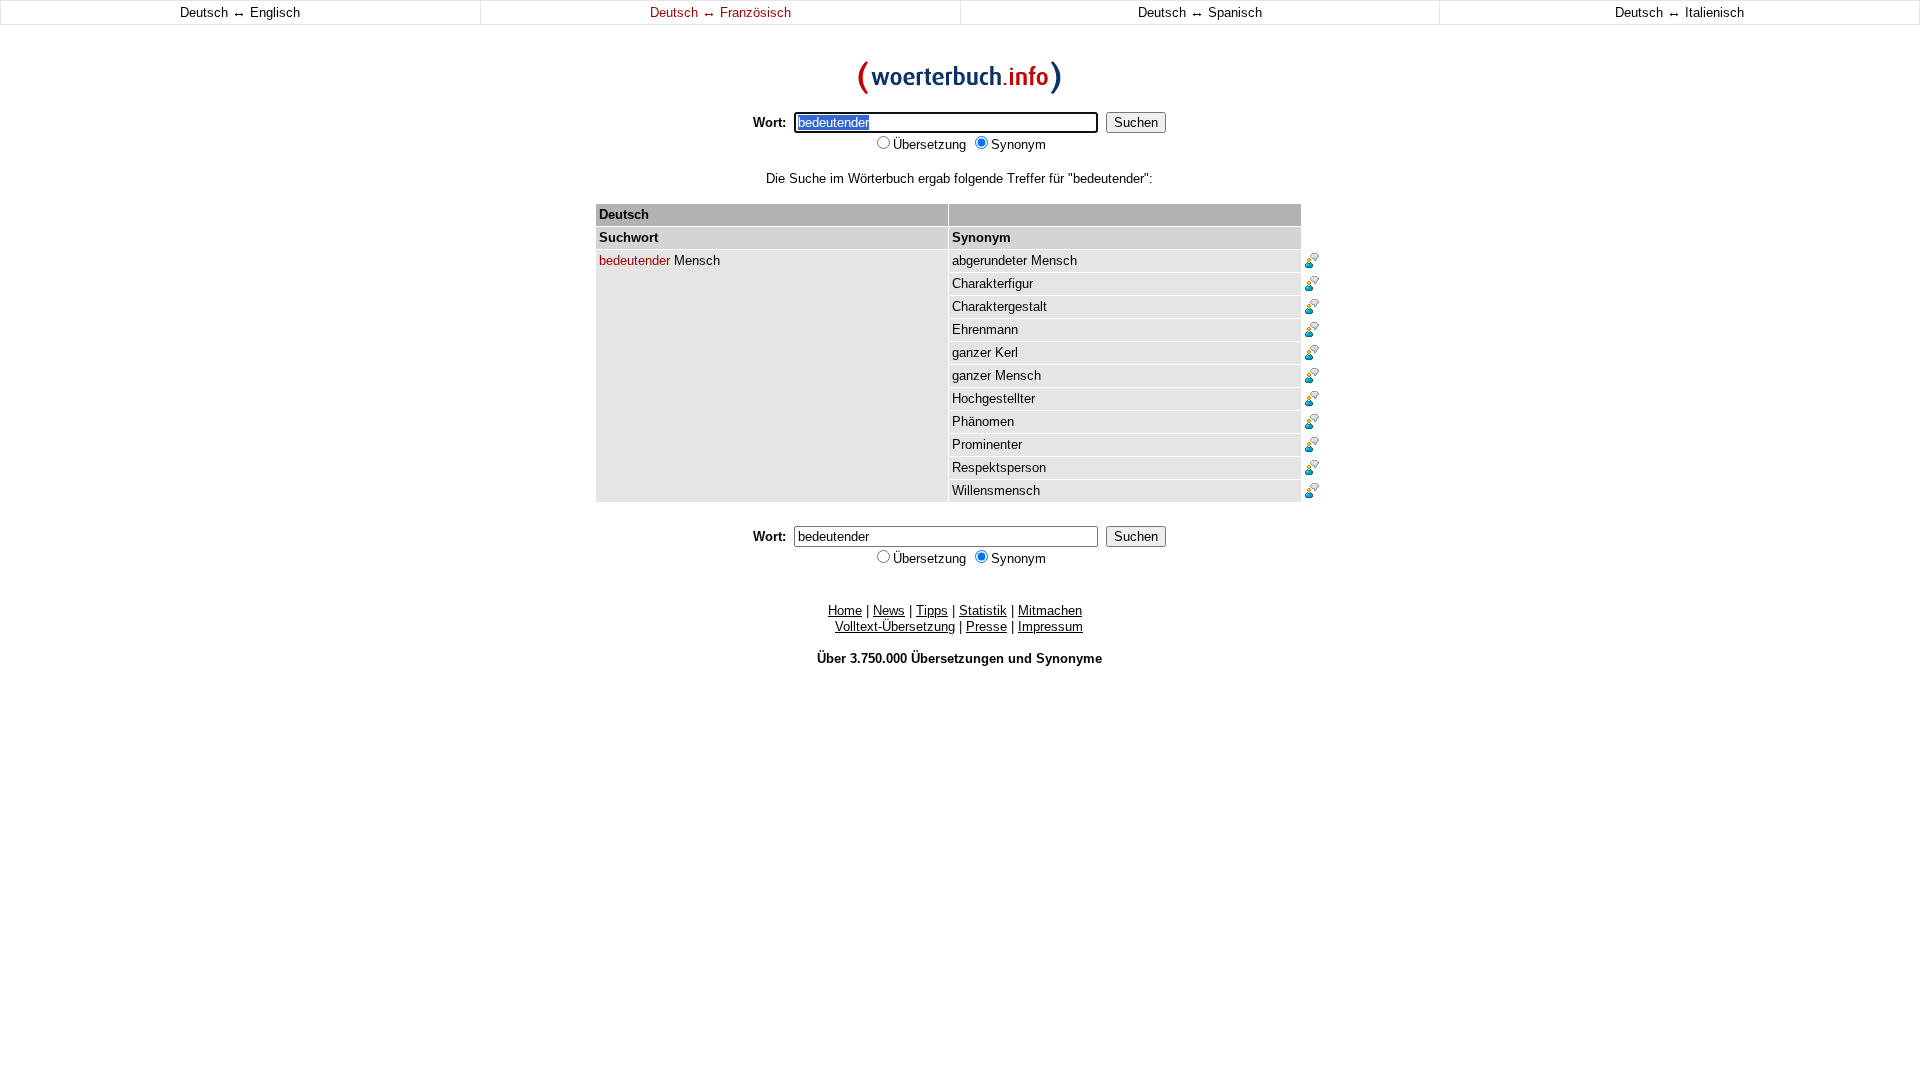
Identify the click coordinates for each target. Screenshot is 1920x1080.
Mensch (697, 260)
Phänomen (983, 421)
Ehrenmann (985, 329)
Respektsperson (999, 467)
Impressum (1050, 626)
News (889, 610)
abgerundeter (989, 260)
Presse (986, 626)
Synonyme (1069, 658)
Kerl (1006, 352)
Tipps (932, 610)
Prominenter (987, 444)
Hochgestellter (993, 398)
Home (845, 610)
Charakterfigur (992, 283)
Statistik (983, 610)
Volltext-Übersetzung (895, 626)
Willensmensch (996, 490)
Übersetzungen (957, 658)
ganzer (971, 352)
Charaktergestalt (999, 306)
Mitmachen (1050, 610)
